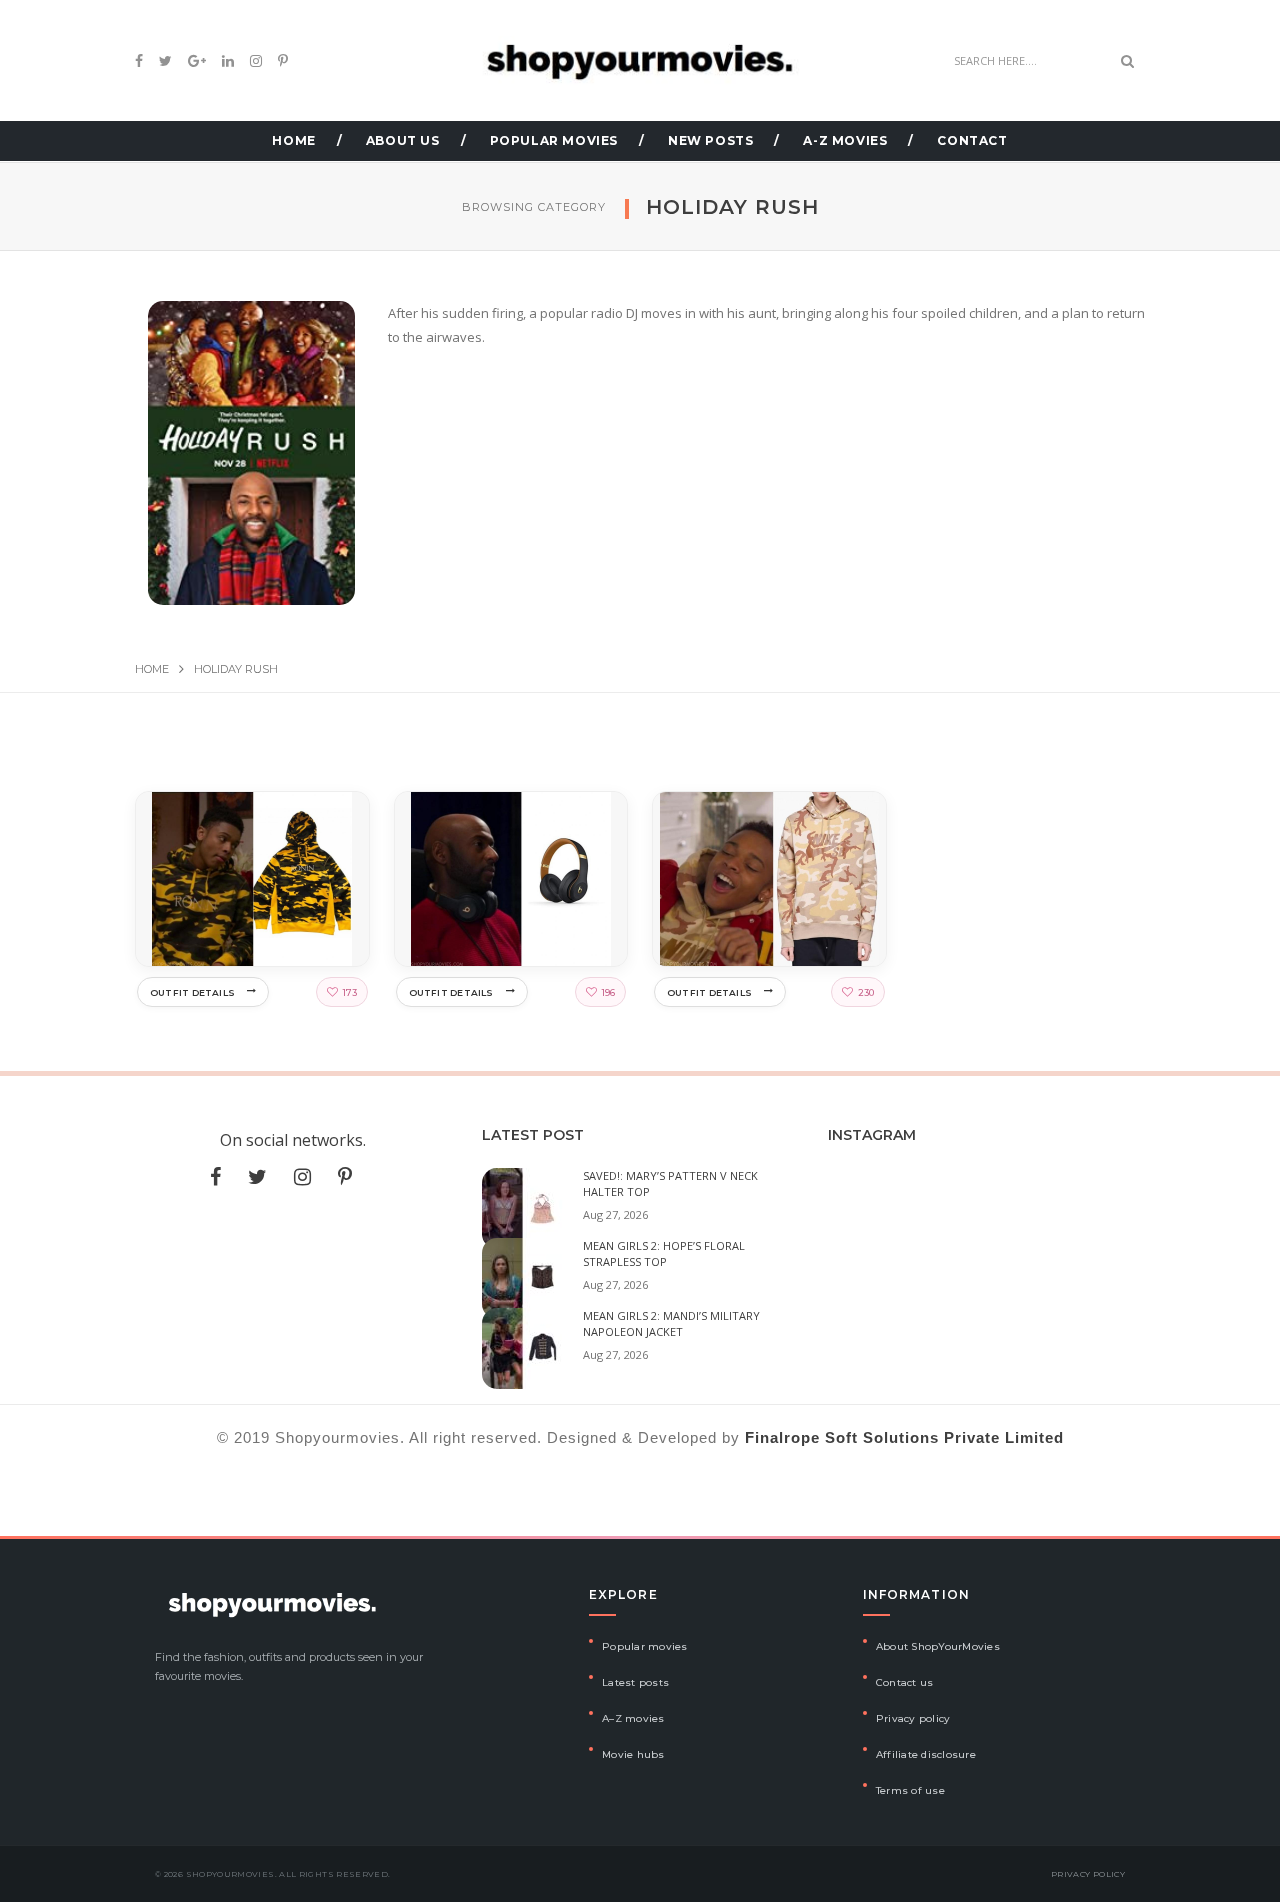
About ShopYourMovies (938, 1646)
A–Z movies (633, 1718)
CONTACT (972, 140)
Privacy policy (913, 1718)
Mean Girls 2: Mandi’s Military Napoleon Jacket (671, 1323)
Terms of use (910, 1790)
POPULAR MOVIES (554, 140)
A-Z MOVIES (845, 140)
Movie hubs (633, 1754)
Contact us (905, 1682)
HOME (293, 140)
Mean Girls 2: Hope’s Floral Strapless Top (664, 1253)
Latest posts (635, 1682)
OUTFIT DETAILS (192, 992)
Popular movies (645, 1646)
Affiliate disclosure (926, 1754)
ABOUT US (403, 140)
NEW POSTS (710, 140)
